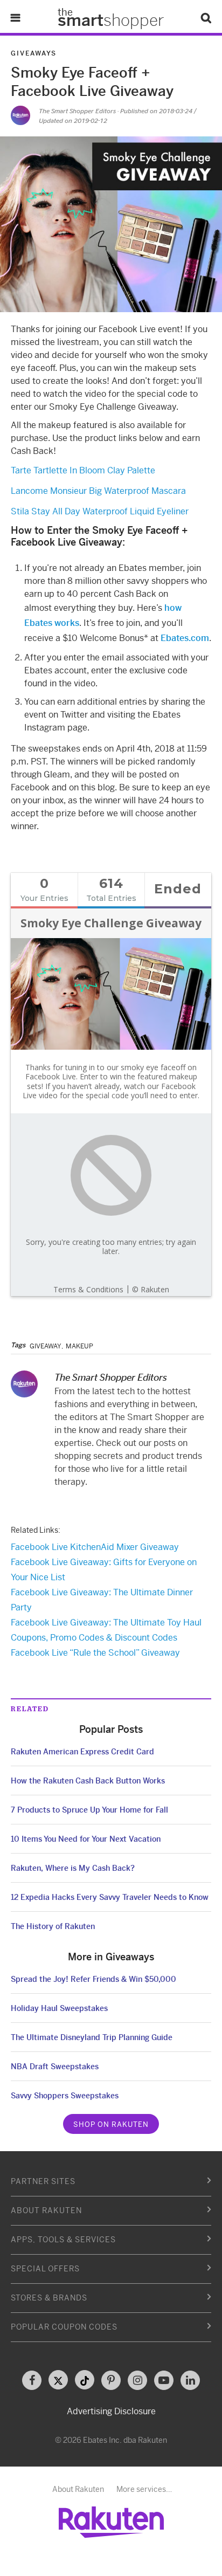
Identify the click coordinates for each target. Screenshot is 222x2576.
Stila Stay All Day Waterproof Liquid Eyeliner (100, 511)
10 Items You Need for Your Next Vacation (86, 1839)
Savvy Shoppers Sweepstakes (65, 2096)
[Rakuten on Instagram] (137, 2380)
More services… (144, 2489)
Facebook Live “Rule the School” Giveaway (95, 1653)
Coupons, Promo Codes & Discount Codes (94, 1638)
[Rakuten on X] (58, 2380)
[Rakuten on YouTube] (164, 2380)
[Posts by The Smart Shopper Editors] (20, 115)
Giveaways (34, 53)
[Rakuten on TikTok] (85, 2380)
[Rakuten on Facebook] (32, 2380)
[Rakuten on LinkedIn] (190, 2380)
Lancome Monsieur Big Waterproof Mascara (98, 491)
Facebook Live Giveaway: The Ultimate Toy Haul (106, 1623)
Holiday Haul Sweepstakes (59, 2008)
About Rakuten (78, 2489)
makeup (79, 1346)
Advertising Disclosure (111, 2411)
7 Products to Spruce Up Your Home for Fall (89, 1810)
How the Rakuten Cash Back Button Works (88, 1781)
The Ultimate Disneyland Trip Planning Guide (92, 2037)
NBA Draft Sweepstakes (55, 2067)
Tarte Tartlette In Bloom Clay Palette (83, 470)
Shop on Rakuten (111, 2124)
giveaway (46, 1346)
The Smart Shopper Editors (77, 111)
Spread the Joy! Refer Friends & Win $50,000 (93, 1979)
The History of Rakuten (53, 1926)
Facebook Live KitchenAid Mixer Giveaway (95, 1547)
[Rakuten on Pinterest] (111, 2380)
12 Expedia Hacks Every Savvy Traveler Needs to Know (110, 1897)
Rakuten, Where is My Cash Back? (73, 1868)
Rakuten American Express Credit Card (82, 1752)
